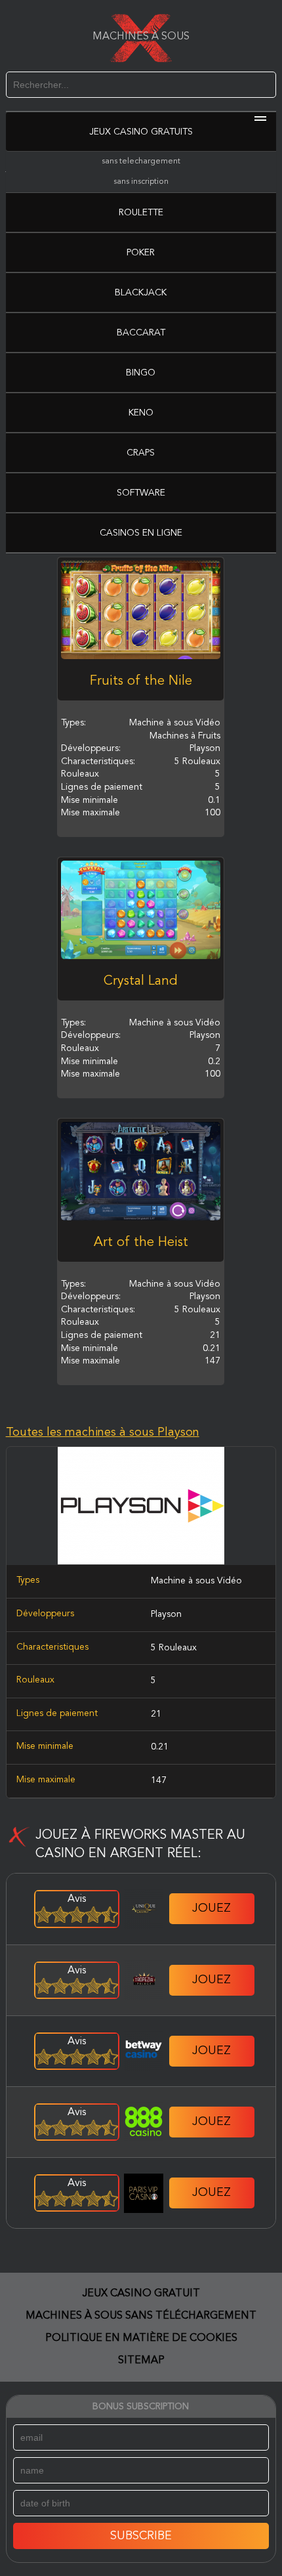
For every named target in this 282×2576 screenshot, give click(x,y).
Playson (166, 1614)
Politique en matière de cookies (141, 2338)
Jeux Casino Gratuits (141, 132)
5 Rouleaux (174, 1648)
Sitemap (141, 2361)
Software (141, 493)
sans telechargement (141, 161)
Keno (141, 413)
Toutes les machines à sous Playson (103, 1432)
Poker (141, 253)
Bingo (141, 373)
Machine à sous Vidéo (196, 1581)
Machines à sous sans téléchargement (141, 2316)
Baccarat (141, 333)
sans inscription (141, 182)
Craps (141, 453)
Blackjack (141, 293)
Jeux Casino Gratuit (141, 2294)
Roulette (141, 213)
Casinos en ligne (141, 533)
